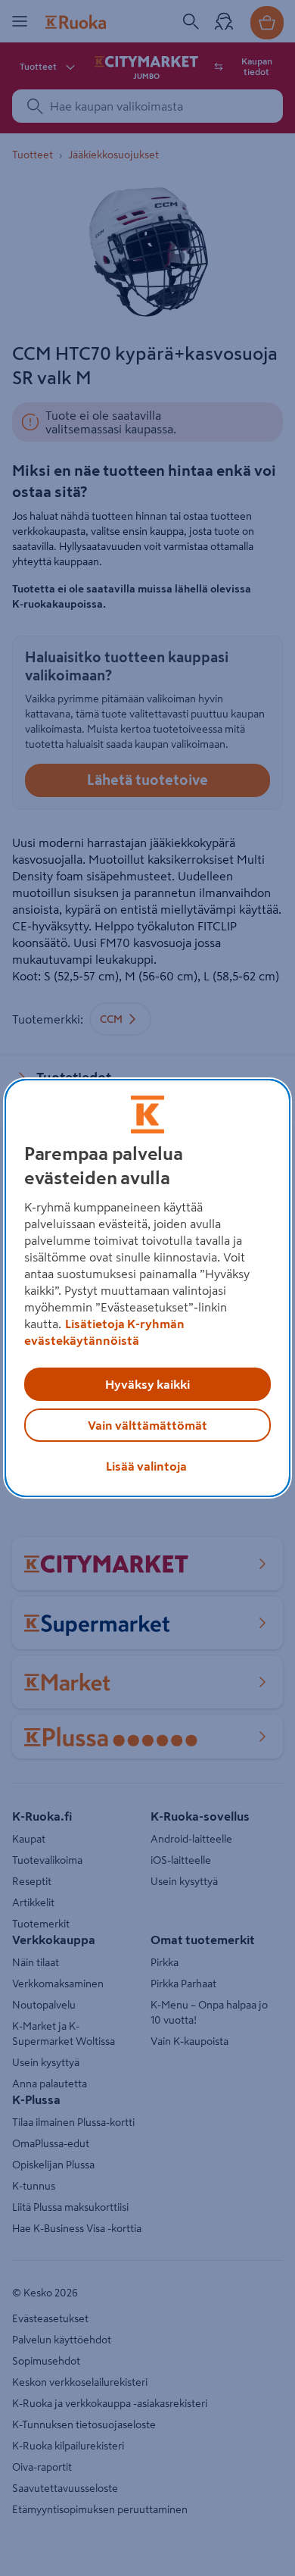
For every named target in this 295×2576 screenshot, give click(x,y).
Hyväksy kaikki (147, 1384)
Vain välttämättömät (147, 1425)
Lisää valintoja (146, 1466)
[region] (148, 1288)
